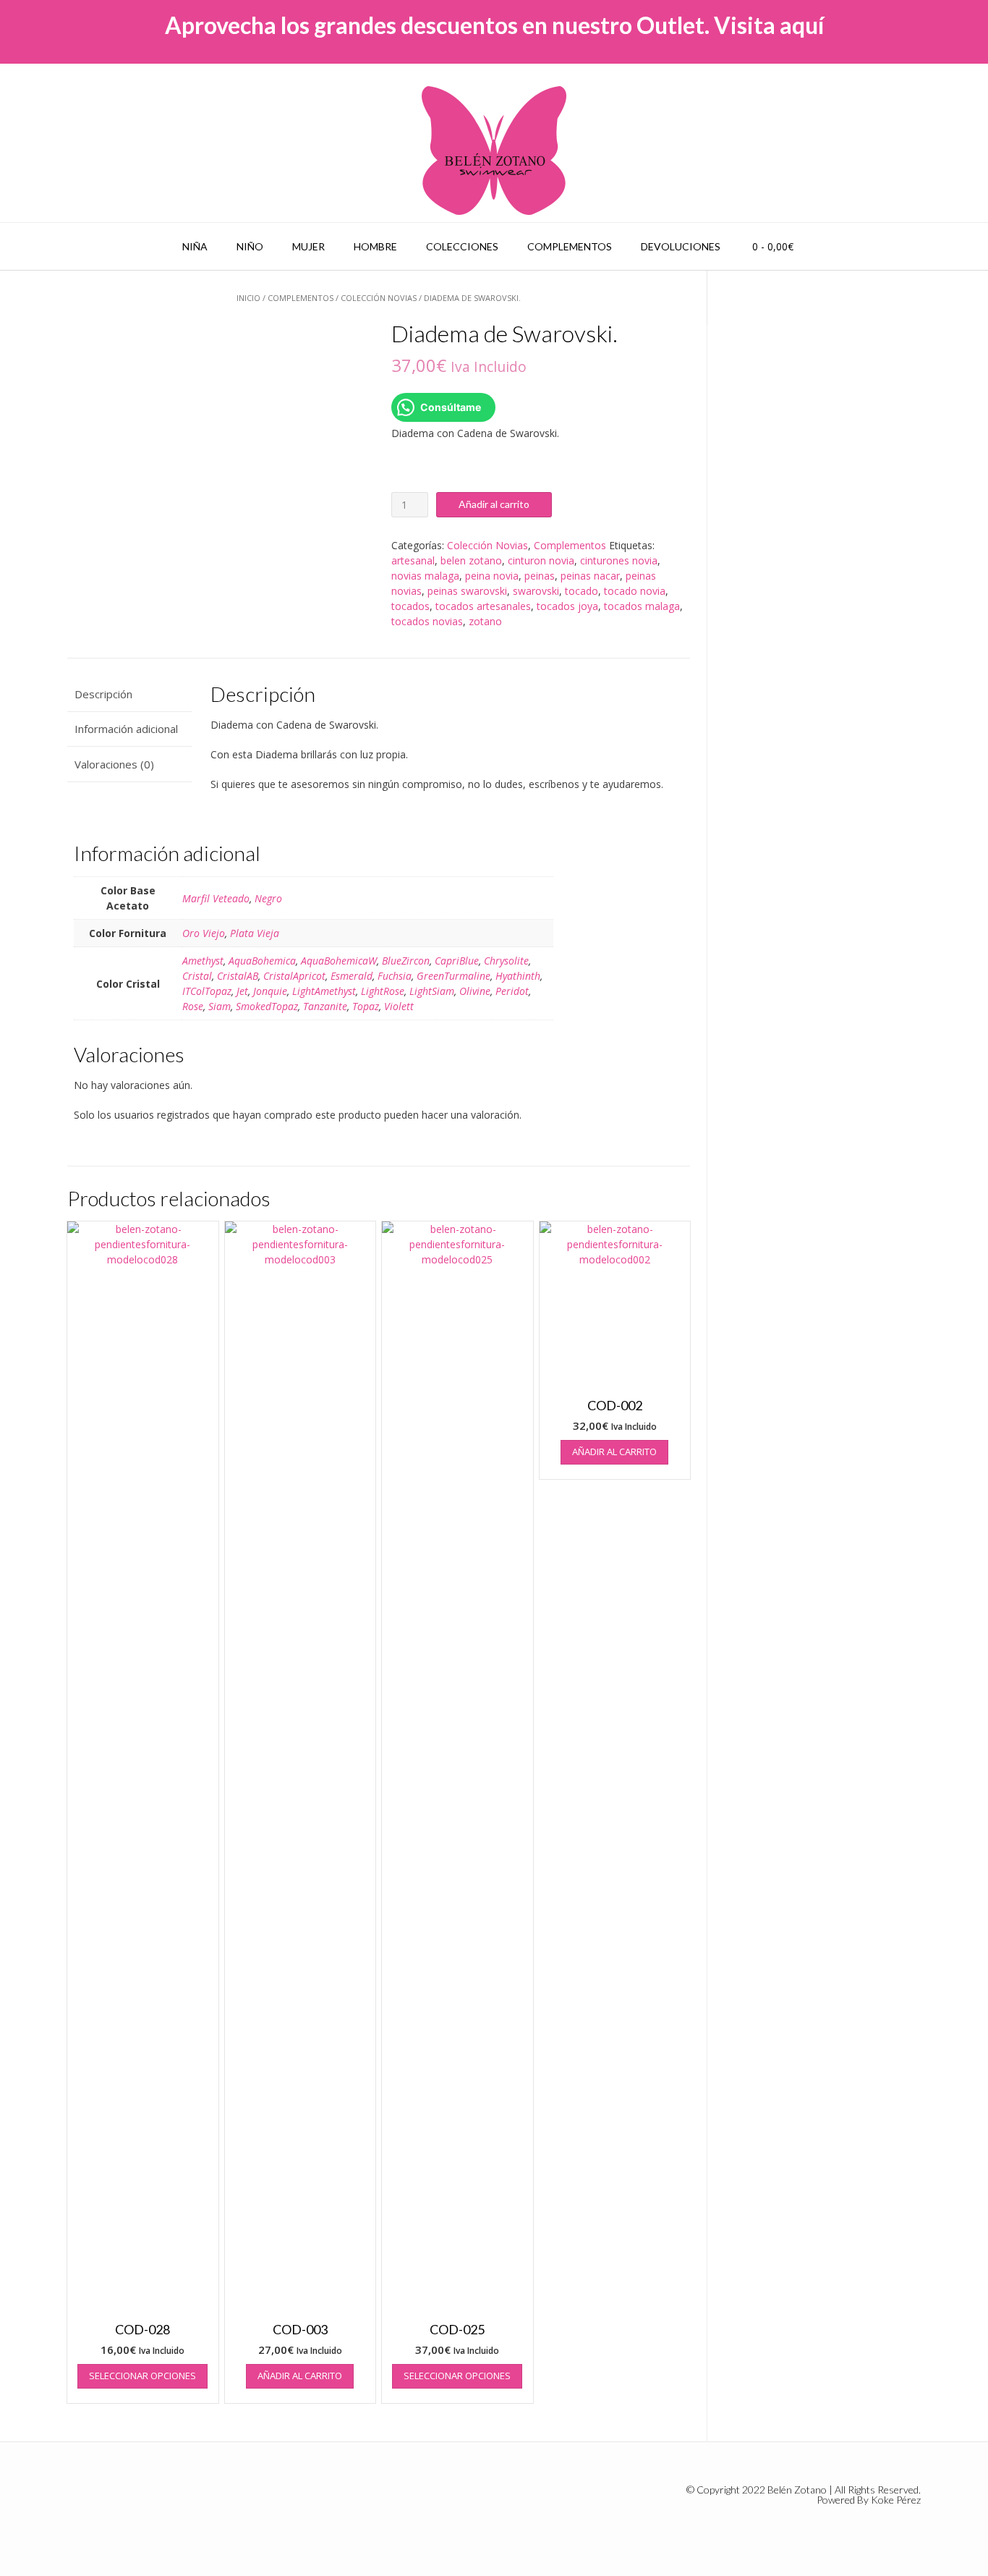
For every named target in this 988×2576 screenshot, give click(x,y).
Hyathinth (518, 976)
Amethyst (203, 961)
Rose (193, 1006)
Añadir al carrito (494, 504)
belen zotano (471, 560)
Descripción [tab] (103, 694)
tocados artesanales (483, 606)
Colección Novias (379, 298)
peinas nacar (590, 576)
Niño (250, 246)
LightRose (383, 991)
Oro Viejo (204, 933)
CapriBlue (457, 961)
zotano (485, 621)
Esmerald (352, 976)
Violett (399, 1006)
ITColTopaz (207, 991)
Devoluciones (681, 246)
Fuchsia (395, 976)
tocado (582, 591)
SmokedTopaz (267, 1006)
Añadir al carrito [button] (300, 2376)
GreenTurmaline (453, 976)
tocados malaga (642, 606)
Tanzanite (325, 1006)
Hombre (375, 246)
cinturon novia (541, 560)
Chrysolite (506, 961)
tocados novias (427, 621)
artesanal (413, 560)
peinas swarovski (467, 591)
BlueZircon (406, 961)
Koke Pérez (896, 2500)
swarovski (536, 591)
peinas (540, 576)
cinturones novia (619, 560)
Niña (195, 246)
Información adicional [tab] (126, 729)
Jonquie (270, 991)
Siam (220, 1006)
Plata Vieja (255, 933)
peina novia (492, 576)
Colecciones (462, 246)
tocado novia (635, 591)
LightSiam (432, 991)
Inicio (248, 298)
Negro (268, 898)
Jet (242, 991)
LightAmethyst (324, 991)
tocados (410, 606)
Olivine (475, 991)
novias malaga (425, 576)
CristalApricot (294, 976)
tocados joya (567, 606)
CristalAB (238, 976)
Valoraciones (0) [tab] (114, 764)
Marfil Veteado (216, 898)
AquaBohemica (262, 961)
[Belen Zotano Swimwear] (494, 151)
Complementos (570, 246)
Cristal (197, 976)
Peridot (512, 991)
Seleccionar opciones (142, 2376)
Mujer (308, 246)
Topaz (366, 1006)
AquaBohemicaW (339, 961)
